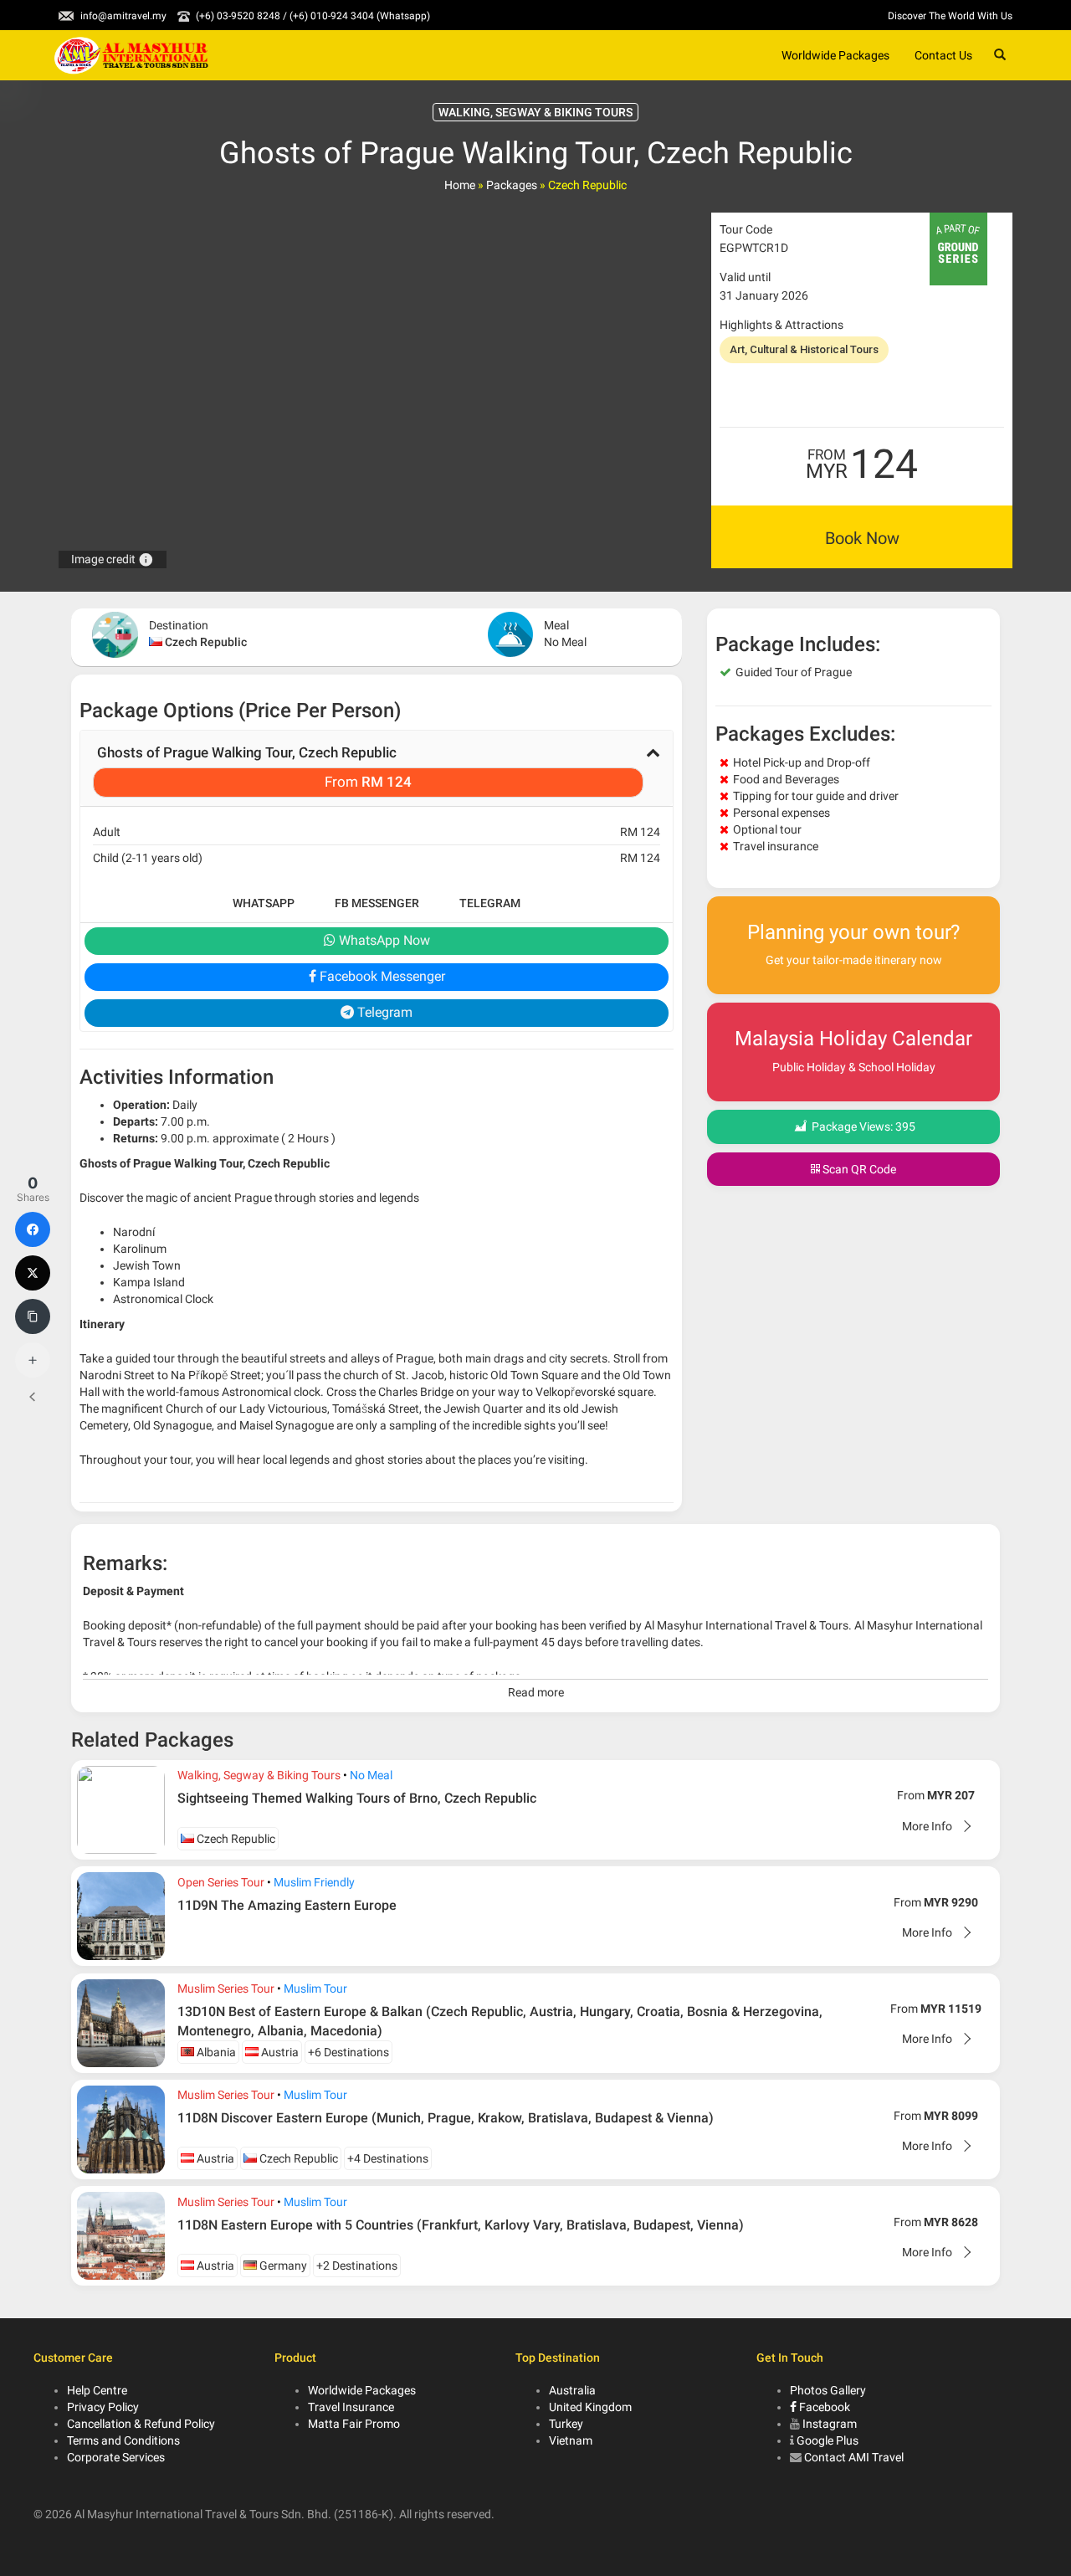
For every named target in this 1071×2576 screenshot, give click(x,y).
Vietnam (571, 2440)
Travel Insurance (351, 2407)
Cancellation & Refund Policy (141, 2424)
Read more (536, 1692)
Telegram (490, 903)
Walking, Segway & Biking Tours (259, 1775)
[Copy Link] (33, 1316)
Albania (215, 2052)
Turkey (566, 2424)
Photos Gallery (828, 2390)
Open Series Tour (221, 1882)
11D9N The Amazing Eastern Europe (287, 1905)
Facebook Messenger (381, 976)
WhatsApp (264, 903)
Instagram (830, 2424)
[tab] (377, 768)
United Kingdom (590, 2407)
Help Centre (97, 2390)
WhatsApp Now (383, 940)
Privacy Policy (103, 2407)
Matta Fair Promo (354, 2424)
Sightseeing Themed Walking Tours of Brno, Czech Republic (357, 1798)
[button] (377, 768)
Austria (279, 2052)
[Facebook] (33, 1229)
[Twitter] (33, 1273)
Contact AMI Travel (854, 2457)
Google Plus (828, 2440)
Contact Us (943, 55)
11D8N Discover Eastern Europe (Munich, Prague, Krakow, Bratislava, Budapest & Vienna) (446, 2118)
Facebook (823, 2407)
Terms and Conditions (123, 2440)
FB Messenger (377, 903)
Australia (572, 2390)
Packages (512, 185)
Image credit (113, 559)
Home (460, 185)
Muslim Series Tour (226, 1988)
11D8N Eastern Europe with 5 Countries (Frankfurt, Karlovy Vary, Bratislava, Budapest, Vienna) (461, 2225)
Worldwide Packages (835, 55)
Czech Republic (206, 642)
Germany (282, 2266)
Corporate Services (116, 2457)
